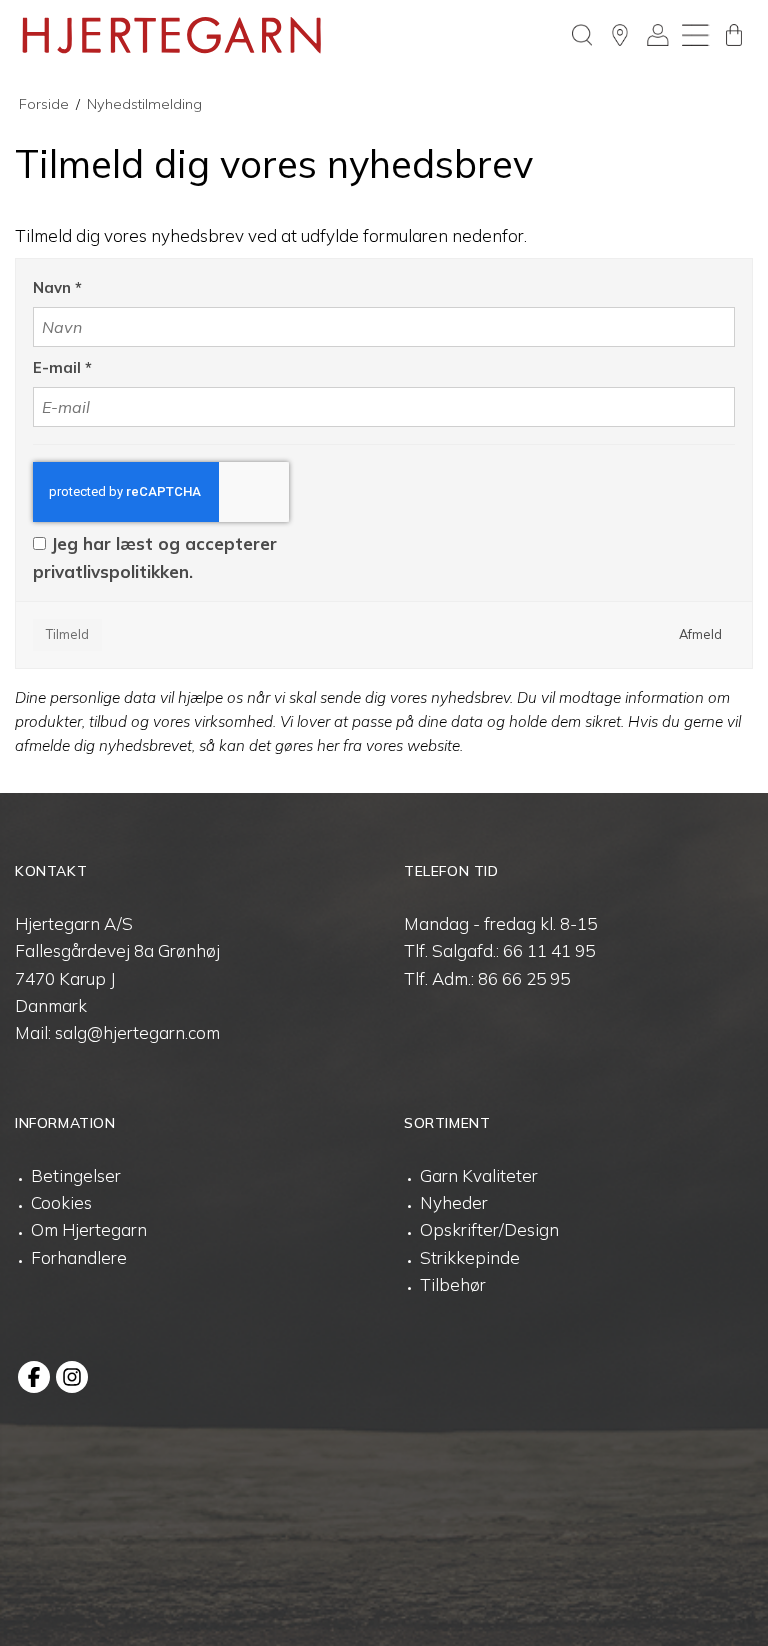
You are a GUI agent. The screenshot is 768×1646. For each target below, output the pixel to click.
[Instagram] (72, 1377)
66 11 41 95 (549, 950)
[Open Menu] (696, 35)
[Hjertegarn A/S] (172, 35)
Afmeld (700, 634)
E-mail (62, 367)
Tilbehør (453, 1284)
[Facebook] (34, 1377)
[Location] (620, 35)
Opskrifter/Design (489, 1229)
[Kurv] (734, 35)
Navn (57, 287)
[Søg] (582, 35)
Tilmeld (67, 634)
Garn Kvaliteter (479, 1175)
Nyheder (454, 1202)
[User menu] (658, 35)
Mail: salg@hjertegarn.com (117, 1032)
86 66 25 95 (524, 978)
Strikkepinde (470, 1257)
